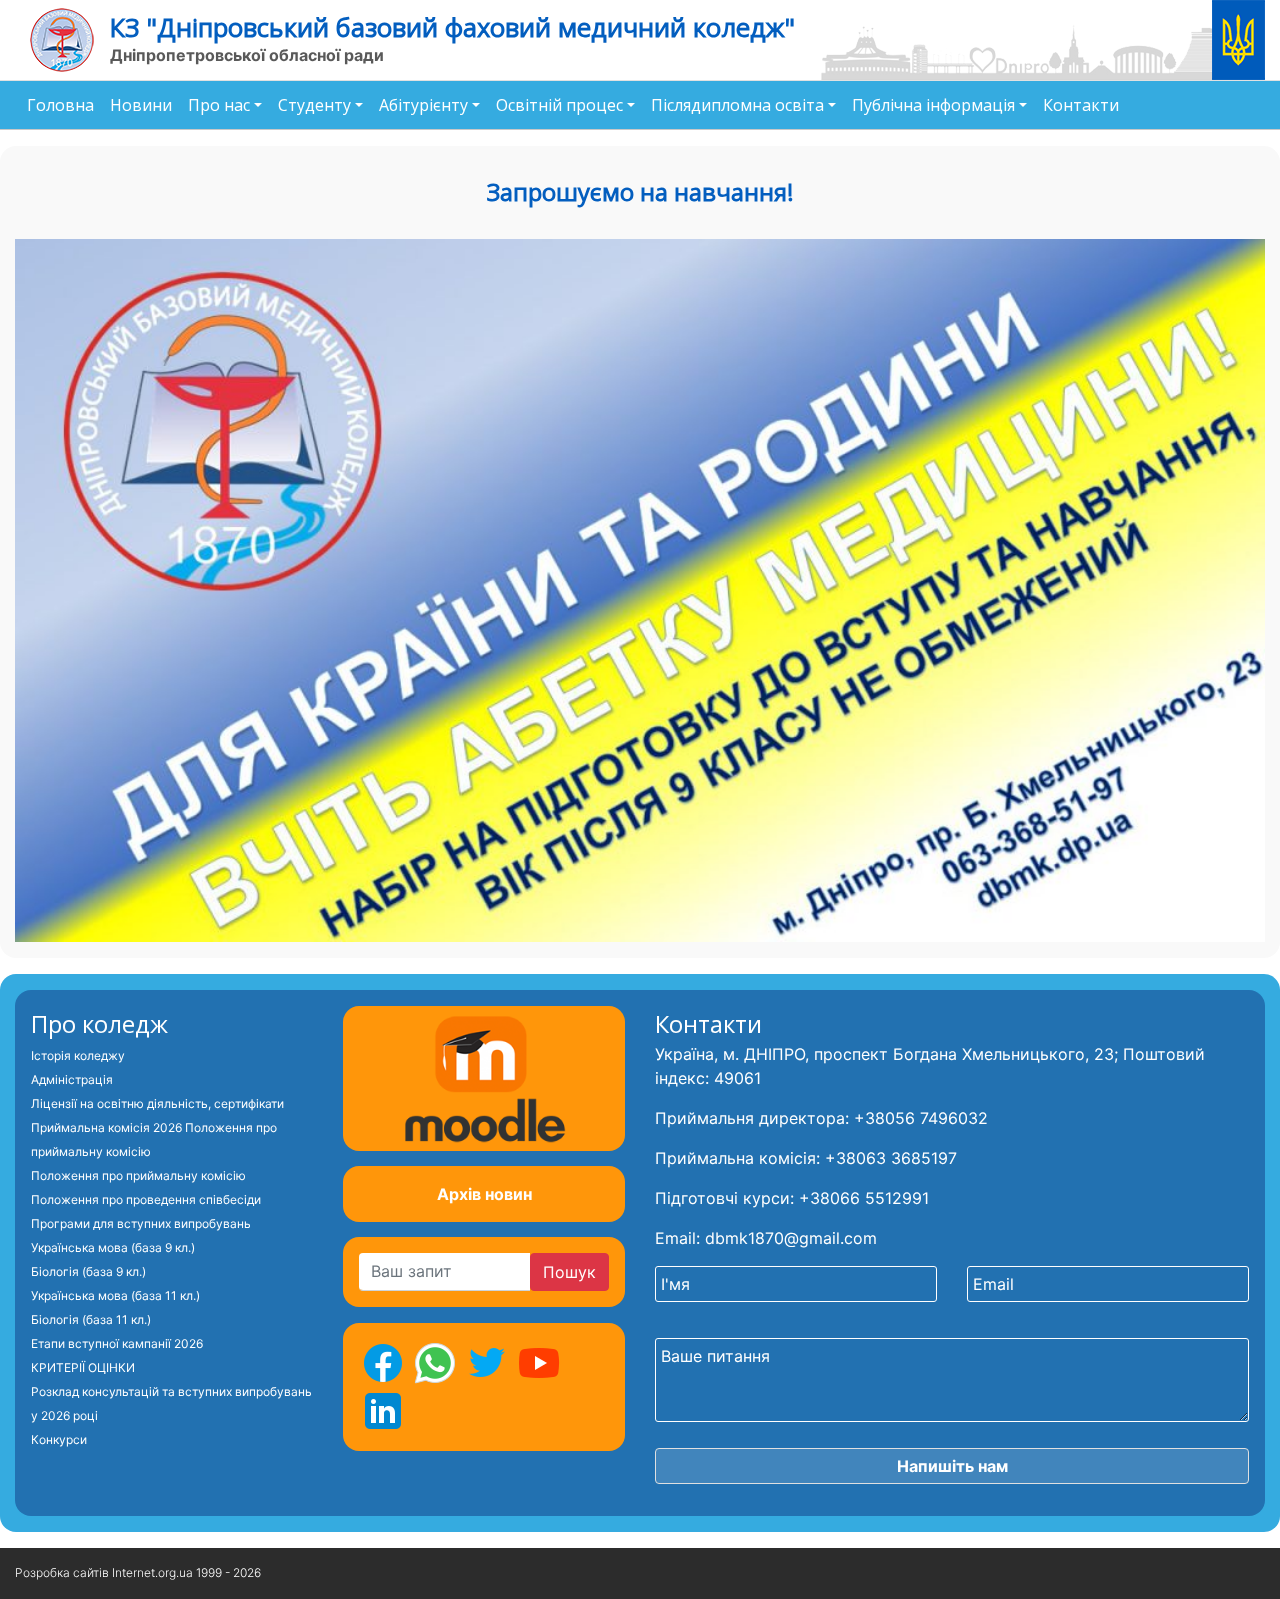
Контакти (1081, 105)
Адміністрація (72, 1079)
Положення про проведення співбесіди (146, 1199)
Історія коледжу (78, 1055)
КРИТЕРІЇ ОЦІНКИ (83, 1367)
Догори (1212, 1573)
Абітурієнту (423, 105)
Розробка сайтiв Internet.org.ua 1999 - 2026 (138, 1572)
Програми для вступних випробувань (141, 1223)
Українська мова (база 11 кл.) (115, 1295)
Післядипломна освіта (737, 105)
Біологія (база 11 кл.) (91, 1319)
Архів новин (484, 1194)
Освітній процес (559, 105)
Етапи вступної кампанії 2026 (117, 1343)
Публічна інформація (933, 105)
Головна (60, 105)
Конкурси (59, 1439)
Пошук (569, 1272)
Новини (141, 105)
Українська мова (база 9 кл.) (113, 1247)
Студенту (314, 105)
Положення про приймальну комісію (138, 1175)
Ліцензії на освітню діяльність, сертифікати (157, 1103)
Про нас (219, 105)
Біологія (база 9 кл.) (88, 1271)
